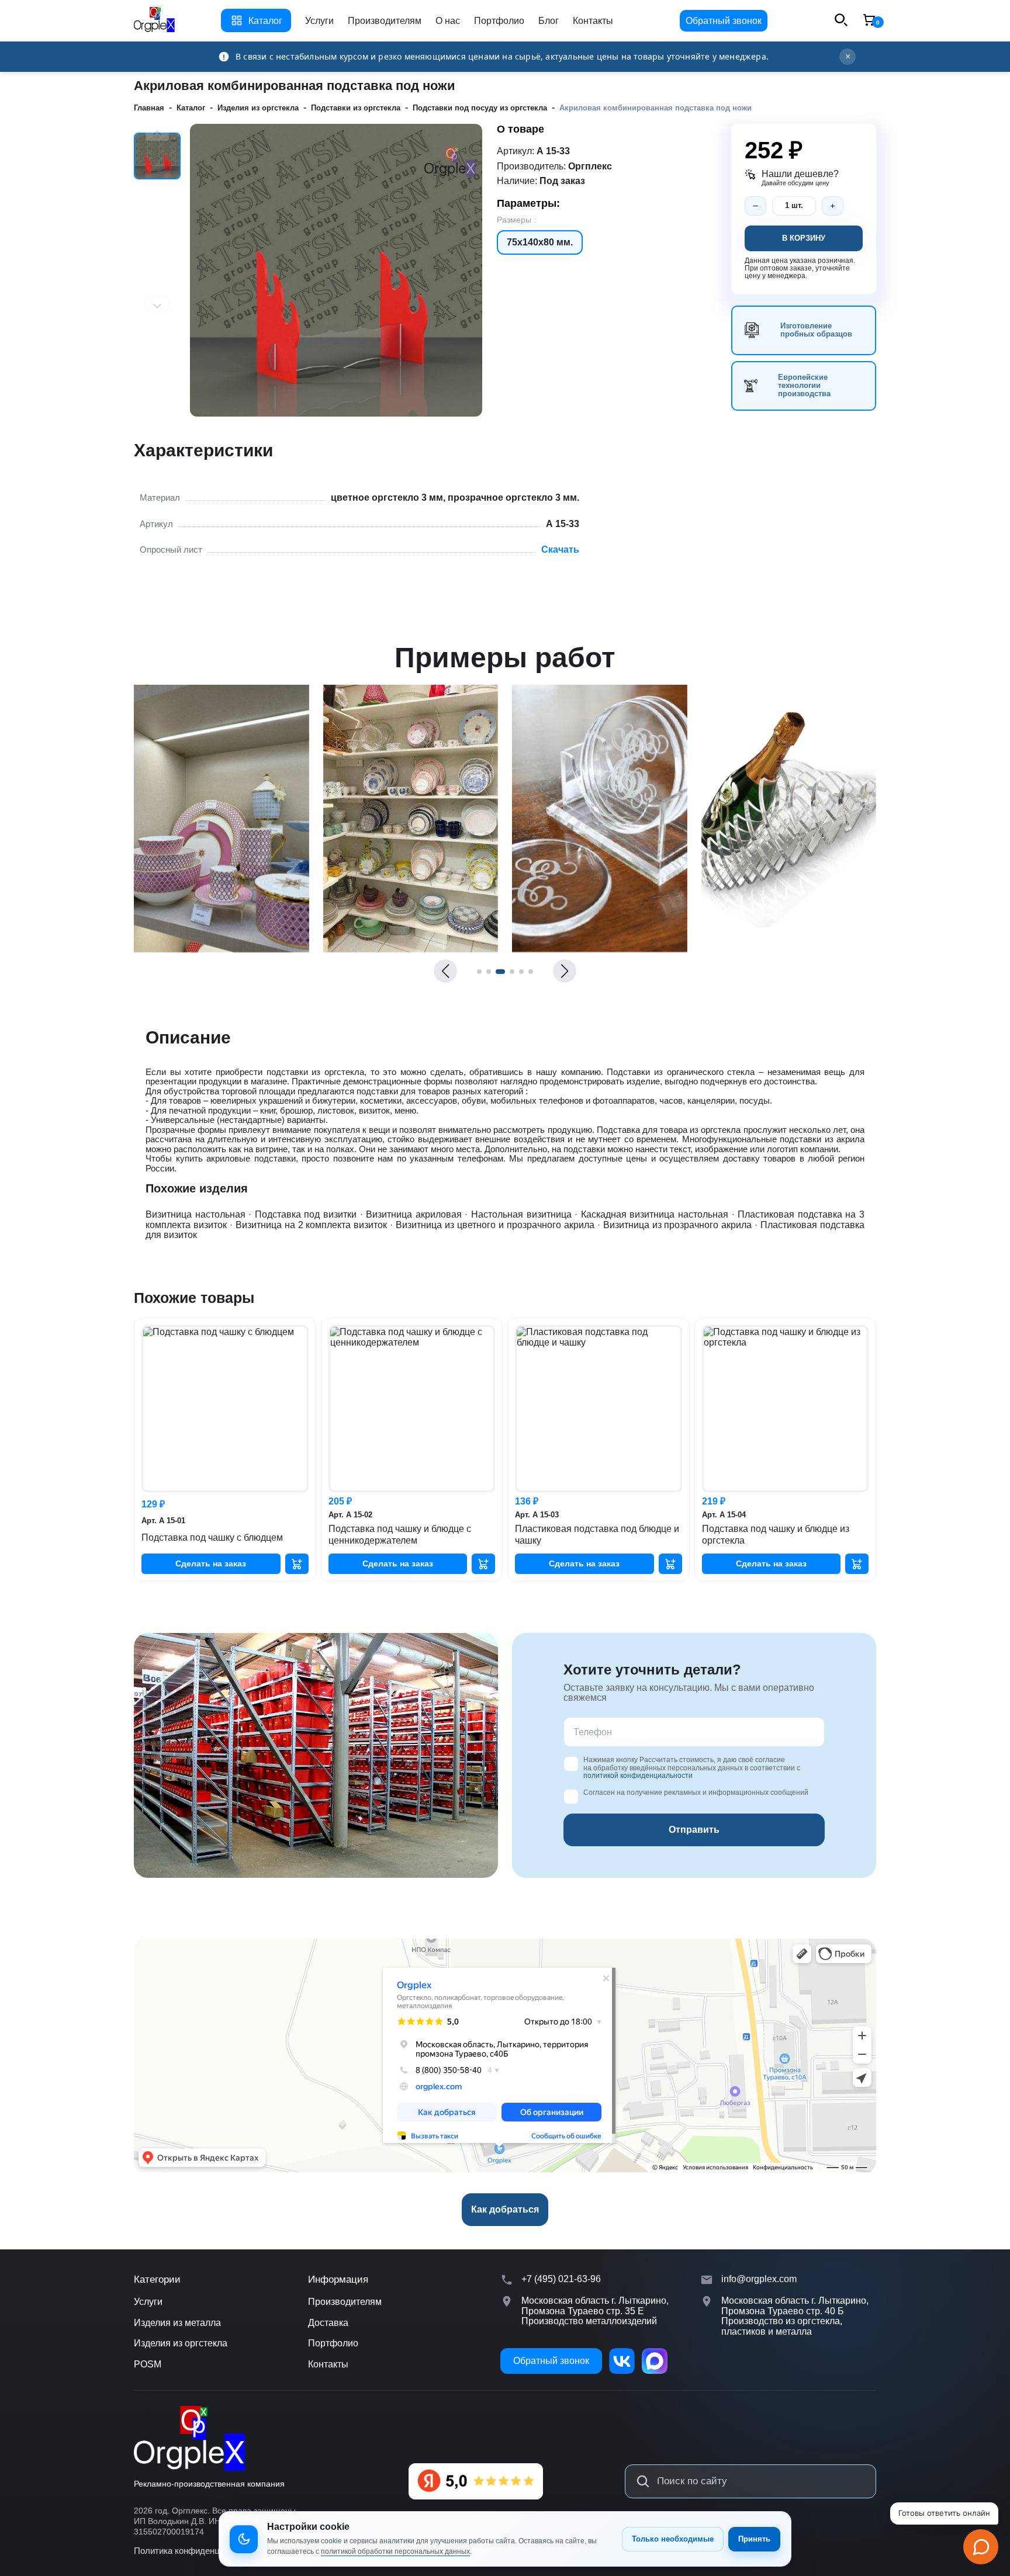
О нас (448, 21)
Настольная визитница (521, 1214)
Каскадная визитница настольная (655, 1214)
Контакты (593, 21)
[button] (445, 971)
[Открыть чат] (981, 2547)
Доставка (328, 2323)
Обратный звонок (724, 21)
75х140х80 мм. (540, 242)
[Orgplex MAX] (655, 2361)
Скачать (560, 549)
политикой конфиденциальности (638, 1776)
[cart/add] (297, 1564)
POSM (148, 2364)
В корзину (804, 238)
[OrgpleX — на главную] (189, 2438)
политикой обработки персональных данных (395, 2551)
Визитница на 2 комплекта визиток (312, 1225)
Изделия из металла (177, 2323)
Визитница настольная (196, 1214)
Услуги (319, 21)
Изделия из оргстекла (181, 2343)
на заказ (211, 1563)
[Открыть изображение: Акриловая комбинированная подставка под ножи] (222, 949)
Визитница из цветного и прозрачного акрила (495, 1225)
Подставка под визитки (306, 1214)
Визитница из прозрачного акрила (678, 1225)
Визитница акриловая (414, 1214)
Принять (754, 2539)
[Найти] (643, 2481)
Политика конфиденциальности (198, 2551)
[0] (869, 21)
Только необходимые (673, 2539)
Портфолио (499, 21)
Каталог (265, 21)
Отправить (694, 1830)
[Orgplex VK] (622, 2361)
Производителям (385, 21)
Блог (549, 21)
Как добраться (505, 2209)
